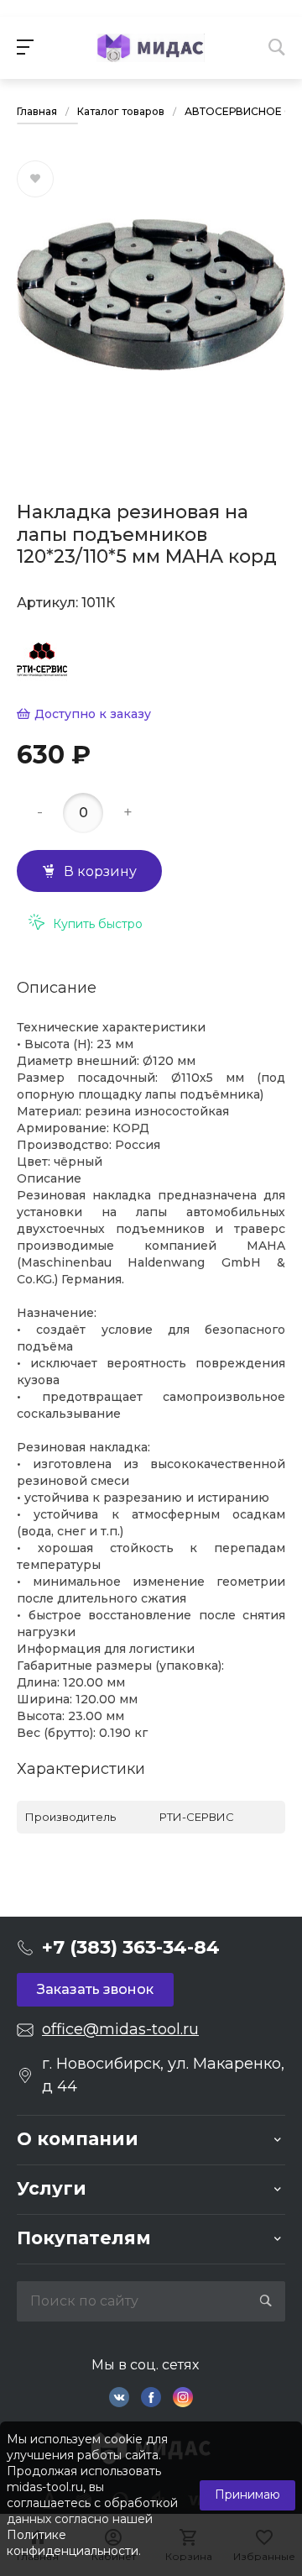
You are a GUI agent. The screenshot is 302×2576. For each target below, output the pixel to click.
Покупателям (84, 2238)
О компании (78, 2139)
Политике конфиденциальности (73, 2543)
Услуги (52, 2188)
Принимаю (247, 2495)
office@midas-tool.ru (120, 2029)
